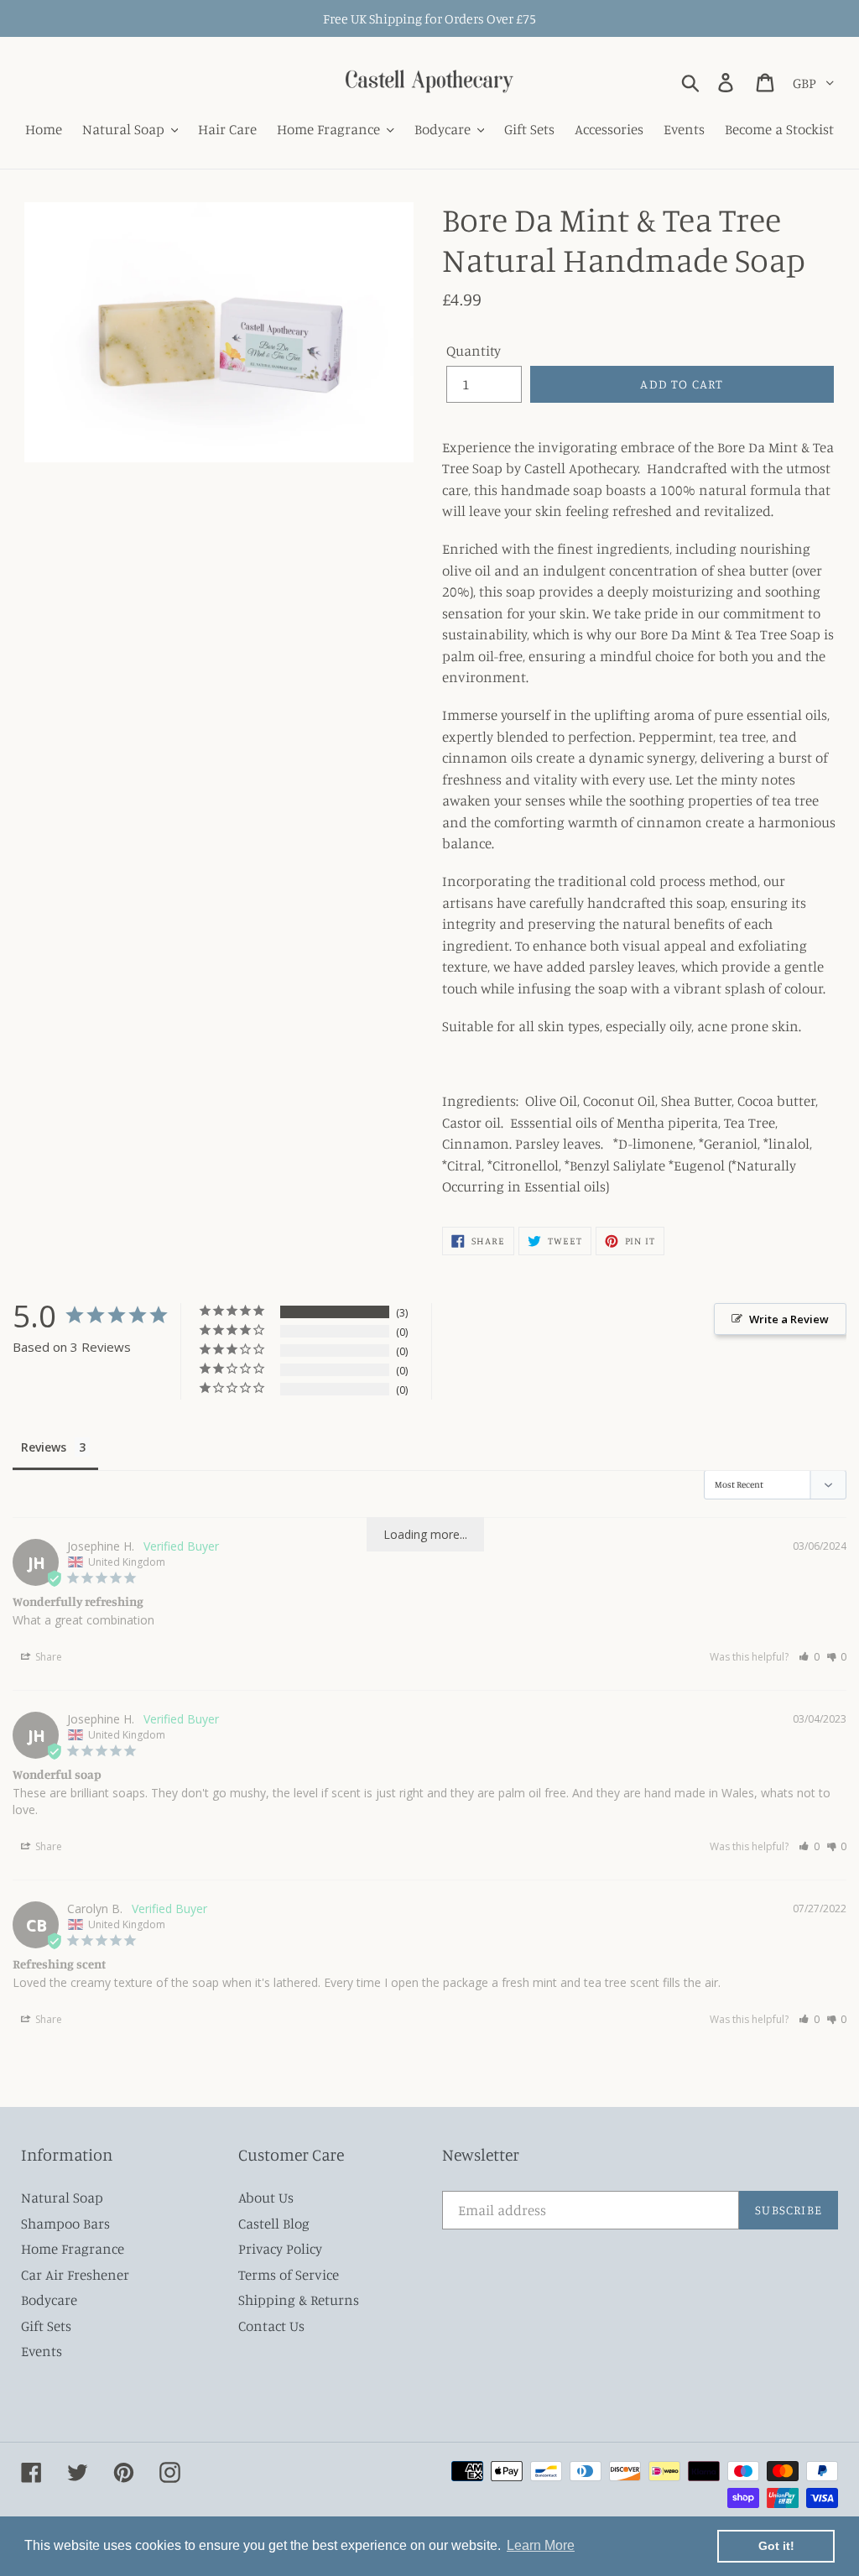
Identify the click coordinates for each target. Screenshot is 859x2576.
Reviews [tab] (44, 1447)
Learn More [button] (541, 2545)
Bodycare (49, 2300)
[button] (809, 1657)
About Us (266, 2197)
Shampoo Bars (65, 2223)
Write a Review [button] (789, 1319)
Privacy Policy (280, 2248)
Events (42, 2351)
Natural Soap (62, 2197)
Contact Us (271, 2326)
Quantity (474, 350)
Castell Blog (274, 2223)
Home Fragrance (73, 2248)
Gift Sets (46, 2326)
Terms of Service (289, 2274)
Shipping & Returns (299, 2300)
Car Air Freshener (75, 2274)
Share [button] (47, 1657)
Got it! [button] (776, 2546)
